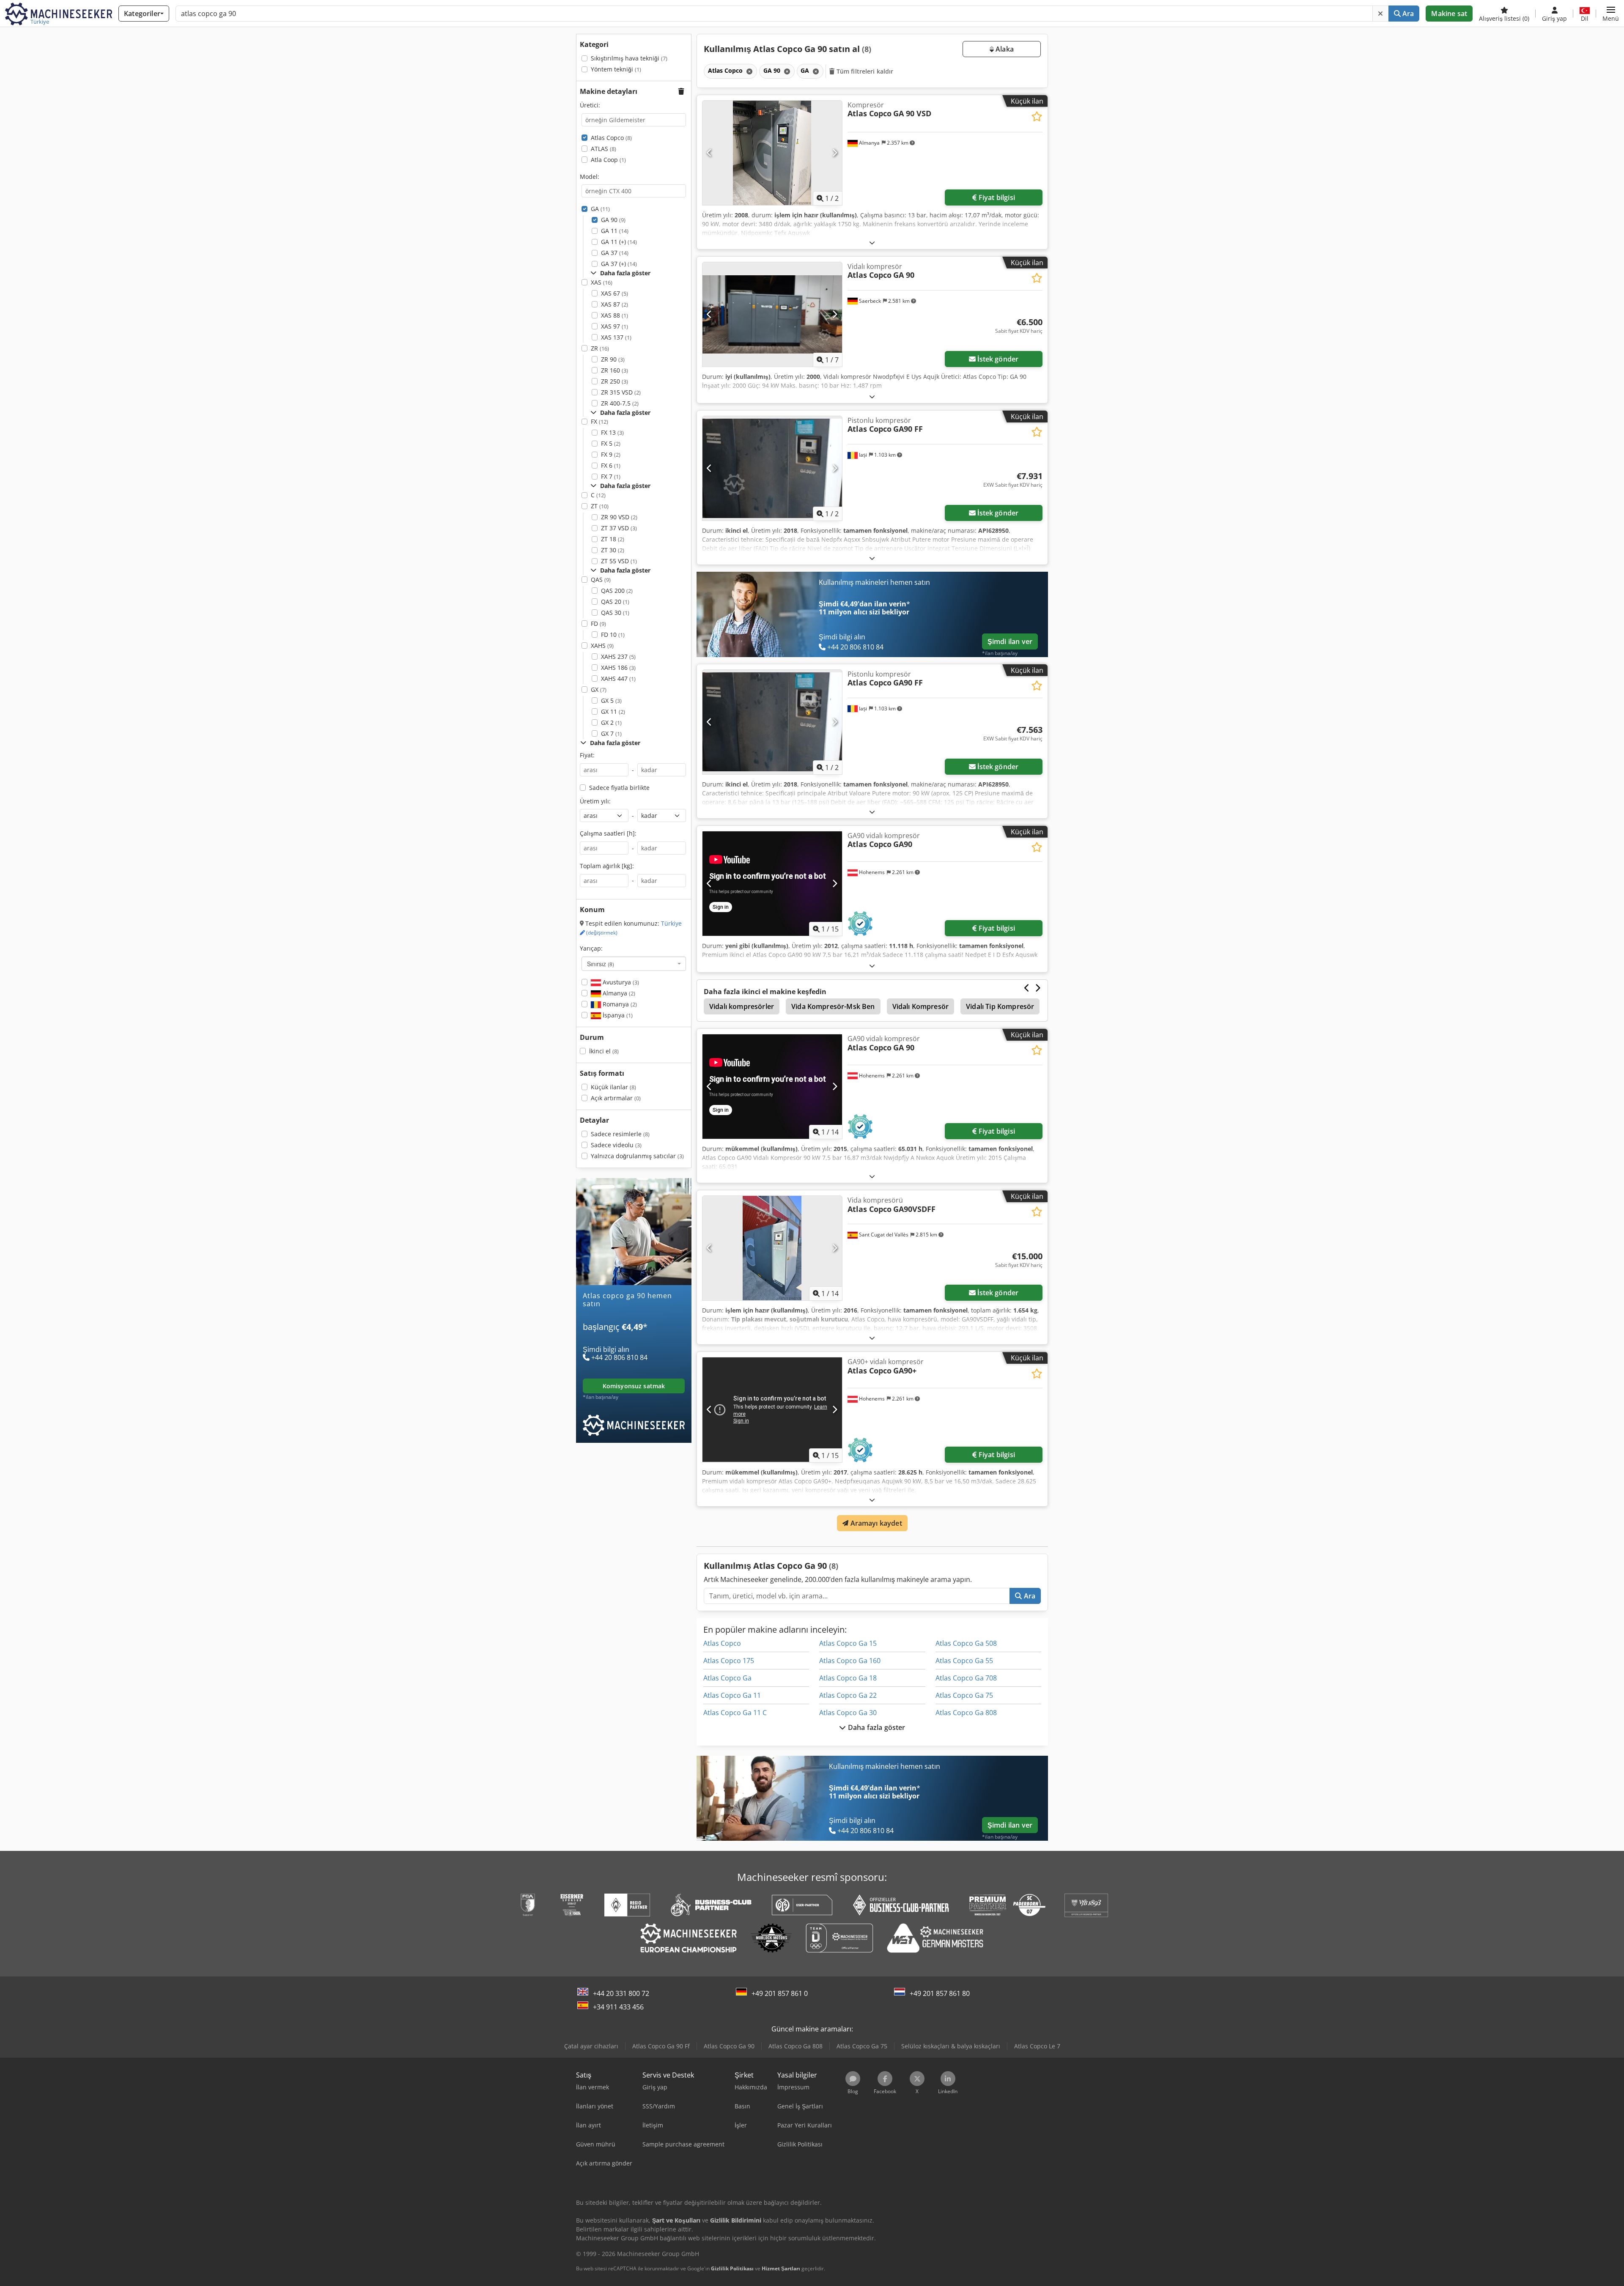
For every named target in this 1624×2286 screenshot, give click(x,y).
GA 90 (613, 220)
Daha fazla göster (876, 1727)
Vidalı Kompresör (921, 1006)
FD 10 (613, 635)
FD (598, 624)
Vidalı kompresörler (742, 1006)
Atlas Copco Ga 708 (966, 1678)
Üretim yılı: (595, 801)
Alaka (1004, 49)
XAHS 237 (618, 656)
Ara (1407, 14)
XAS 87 (614, 304)
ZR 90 (613, 359)
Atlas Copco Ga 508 (966, 1643)
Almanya (618, 993)
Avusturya (620, 982)
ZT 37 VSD (619, 528)
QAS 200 (617, 591)
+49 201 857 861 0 (780, 1993)
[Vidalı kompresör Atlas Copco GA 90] (772, 314)
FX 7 (611, 476)
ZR (600, 348)
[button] (1611, 14)
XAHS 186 (618, 667)
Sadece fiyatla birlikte (619, 788)
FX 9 (611, 454)
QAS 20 (615, 602)
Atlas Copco (611, 138)
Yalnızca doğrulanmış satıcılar (637, 1156)
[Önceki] (709, 153)
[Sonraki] (835, 153)
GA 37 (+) (619, 264)
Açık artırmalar (616, 1098)
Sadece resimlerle (620, 1134)
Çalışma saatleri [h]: (608, 833)
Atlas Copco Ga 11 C (735, 1713)
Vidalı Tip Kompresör (1000, 1006)
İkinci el (604, 1051)
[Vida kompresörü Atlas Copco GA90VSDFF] (772, 1248)
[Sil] (1380, 14)
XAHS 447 (618, 678)
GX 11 (613, 711)
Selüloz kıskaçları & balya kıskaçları (951, 2046)
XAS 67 (614, 293)
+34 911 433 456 (618, 2007)
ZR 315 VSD (621, 392)
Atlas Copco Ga (727, 1678)
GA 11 (615, 231)
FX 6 (611, 465)
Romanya (619, 1004)
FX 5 (611, 443)
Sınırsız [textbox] (601, 964)
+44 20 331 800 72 (621, 1993)
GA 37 (615, 253)
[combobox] (634, 964)
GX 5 (611, 700)
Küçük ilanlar (613, 1087)
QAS (601, 580)
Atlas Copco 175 (729, 1661)
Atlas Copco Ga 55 (964, 1661)
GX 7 (611, 733)
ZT (600, 506)
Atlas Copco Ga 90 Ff (661, 2046)
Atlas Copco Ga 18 (848, 1678)
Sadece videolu (616, 1145)
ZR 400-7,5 (620, 403)
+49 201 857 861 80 (940, 1993)
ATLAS (604, 149)
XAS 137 (616, 337)
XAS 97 (614, 326)
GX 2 (611, 722)
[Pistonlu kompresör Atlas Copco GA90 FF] (772, 468)
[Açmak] (872, 243)
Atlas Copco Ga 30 (848, 1713)
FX (599, 421)
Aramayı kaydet (875, 1523)
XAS (602, 282)
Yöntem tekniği (616, 69)
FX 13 (612, 432)
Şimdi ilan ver (1010, 641)
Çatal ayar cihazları (591, 2046)
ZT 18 (613, 539)
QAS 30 (615, 613)
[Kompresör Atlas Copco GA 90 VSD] (772, 153)
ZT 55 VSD (619, 561)
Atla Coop (608, 160)
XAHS (602, 646)
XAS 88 (614, 315)
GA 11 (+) (619, 242)
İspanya (617, 1015)
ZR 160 (614, 370)
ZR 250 (614, 381)
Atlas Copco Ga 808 (966, 1713)
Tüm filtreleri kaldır (864, 71)
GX (599, 689)
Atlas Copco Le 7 (1037, 2046)
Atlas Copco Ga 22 (848, 1695)
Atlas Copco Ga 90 (729, 2046)
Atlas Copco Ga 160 (850, 1661)
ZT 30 (613, 550)
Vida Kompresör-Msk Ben (833, 1006)
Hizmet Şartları (781, 2268)
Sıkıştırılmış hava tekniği (629, 58)
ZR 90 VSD (619, 517)
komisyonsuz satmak (634, 1386)
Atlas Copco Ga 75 (964, 1695)
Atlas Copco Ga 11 (732, 1695)
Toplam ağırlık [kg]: (607, 866)
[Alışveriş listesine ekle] (1037, 116)
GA (600, 209)
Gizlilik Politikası (732, 2268)
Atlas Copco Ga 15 (848, 1643)
